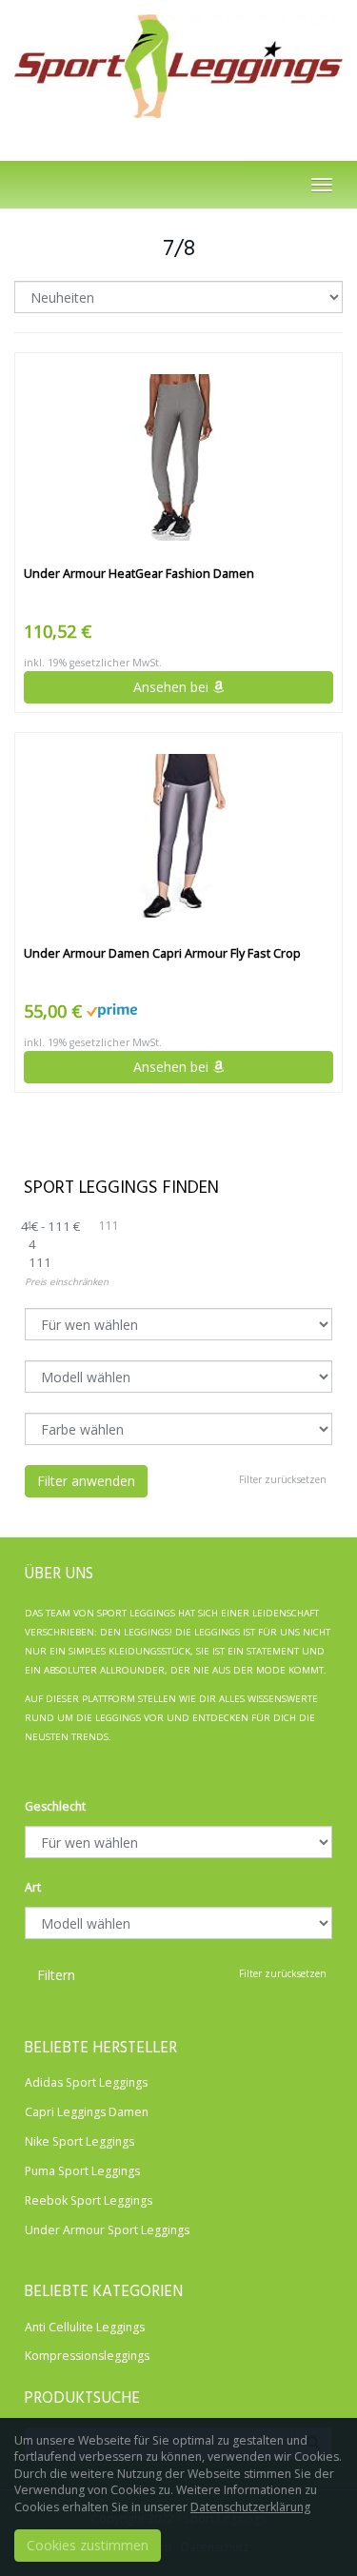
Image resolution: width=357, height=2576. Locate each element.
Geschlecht (55, 1806)
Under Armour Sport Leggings (107, 2230)
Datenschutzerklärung (250, 2507)
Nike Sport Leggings (79, 2141)
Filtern (56, 1975)
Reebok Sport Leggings (89, 2200)
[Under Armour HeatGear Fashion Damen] (178, 457)
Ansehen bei (173, 687)
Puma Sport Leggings (82, 2171)
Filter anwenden (86, 1481)
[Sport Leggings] (178, 61)
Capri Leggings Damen (87, 2112)
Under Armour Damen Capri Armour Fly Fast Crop (162, 953)
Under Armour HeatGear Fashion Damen (139, 574)
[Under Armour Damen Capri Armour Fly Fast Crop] (178, 837)
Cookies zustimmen (88, 2545)
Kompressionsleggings (87, 2356)
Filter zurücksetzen (283, 1479)
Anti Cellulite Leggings (85, 2327)
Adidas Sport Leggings (86, 2082)
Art (33, 1887)
